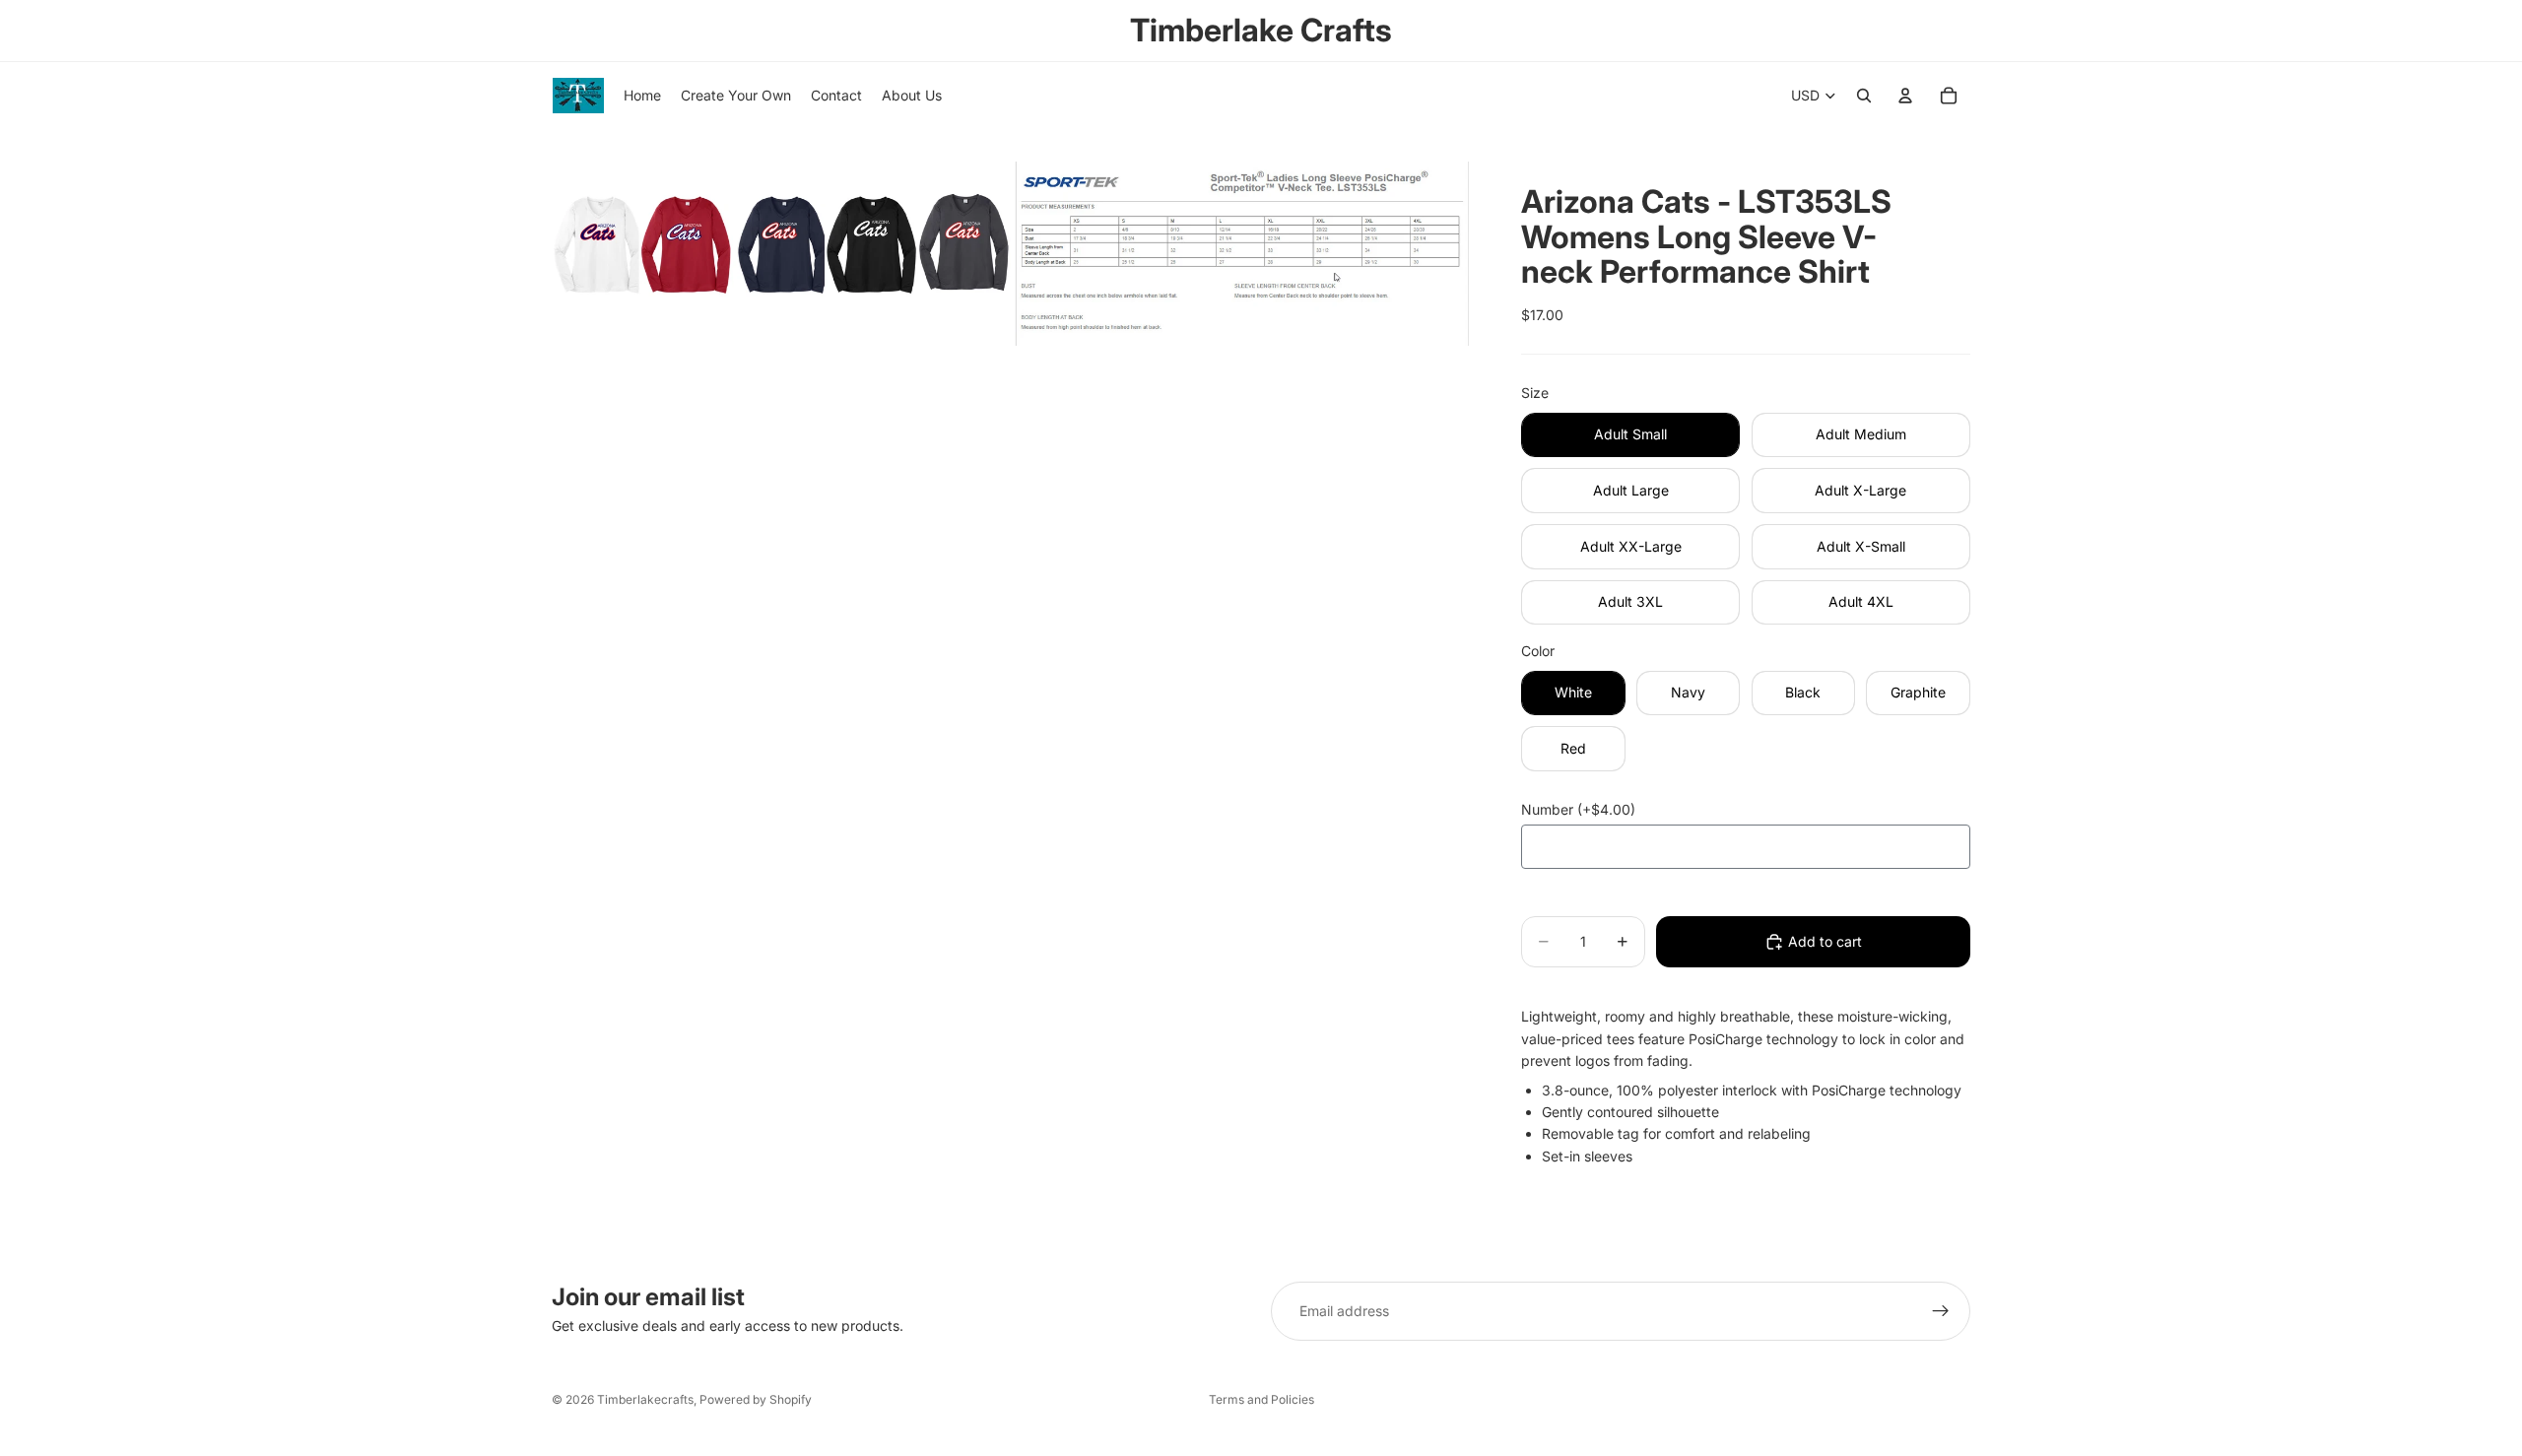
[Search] (1864, 96)
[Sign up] (1941, 1311)
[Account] (1905, 96)
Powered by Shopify (756, 1399)
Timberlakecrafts (645, 1399)
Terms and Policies (1261, 1399)
